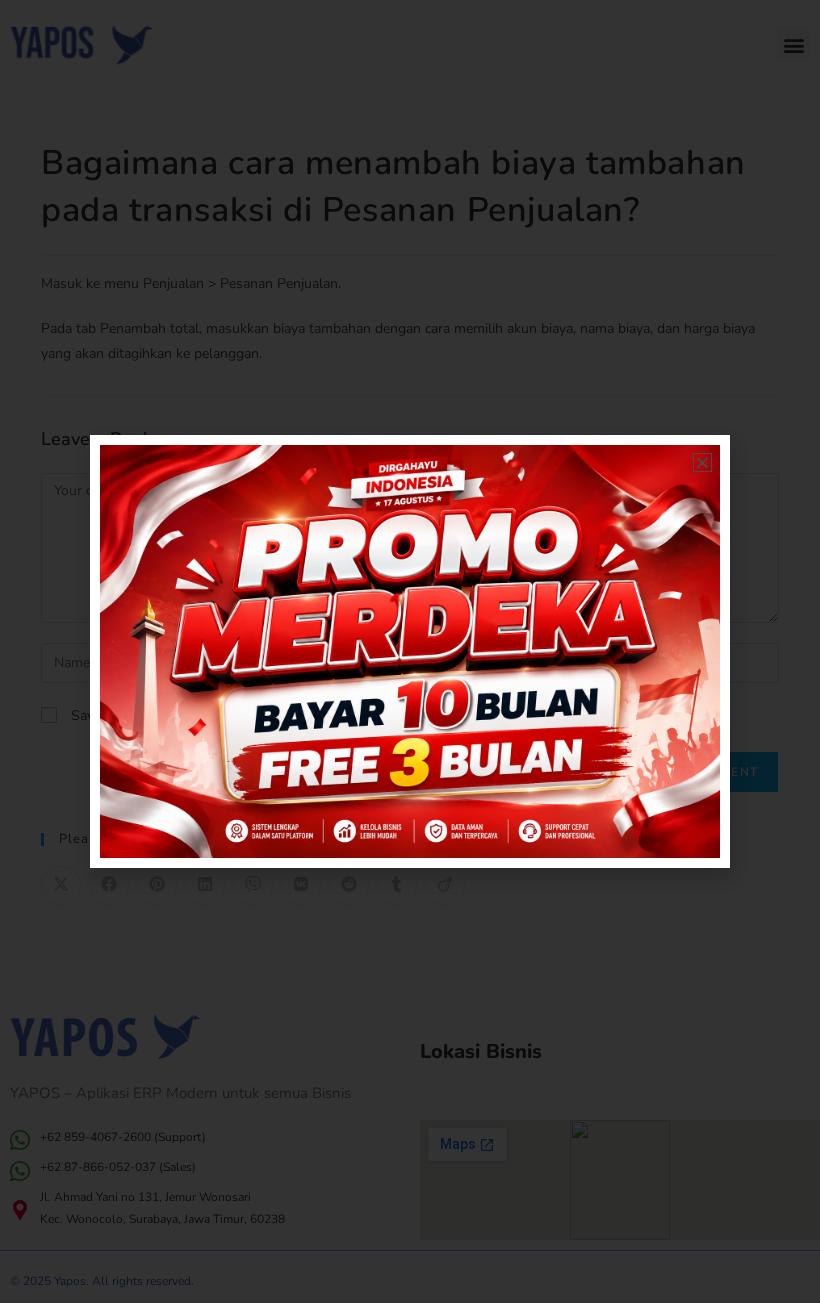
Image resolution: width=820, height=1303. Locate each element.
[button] (702, 462)
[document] (410, 651)
